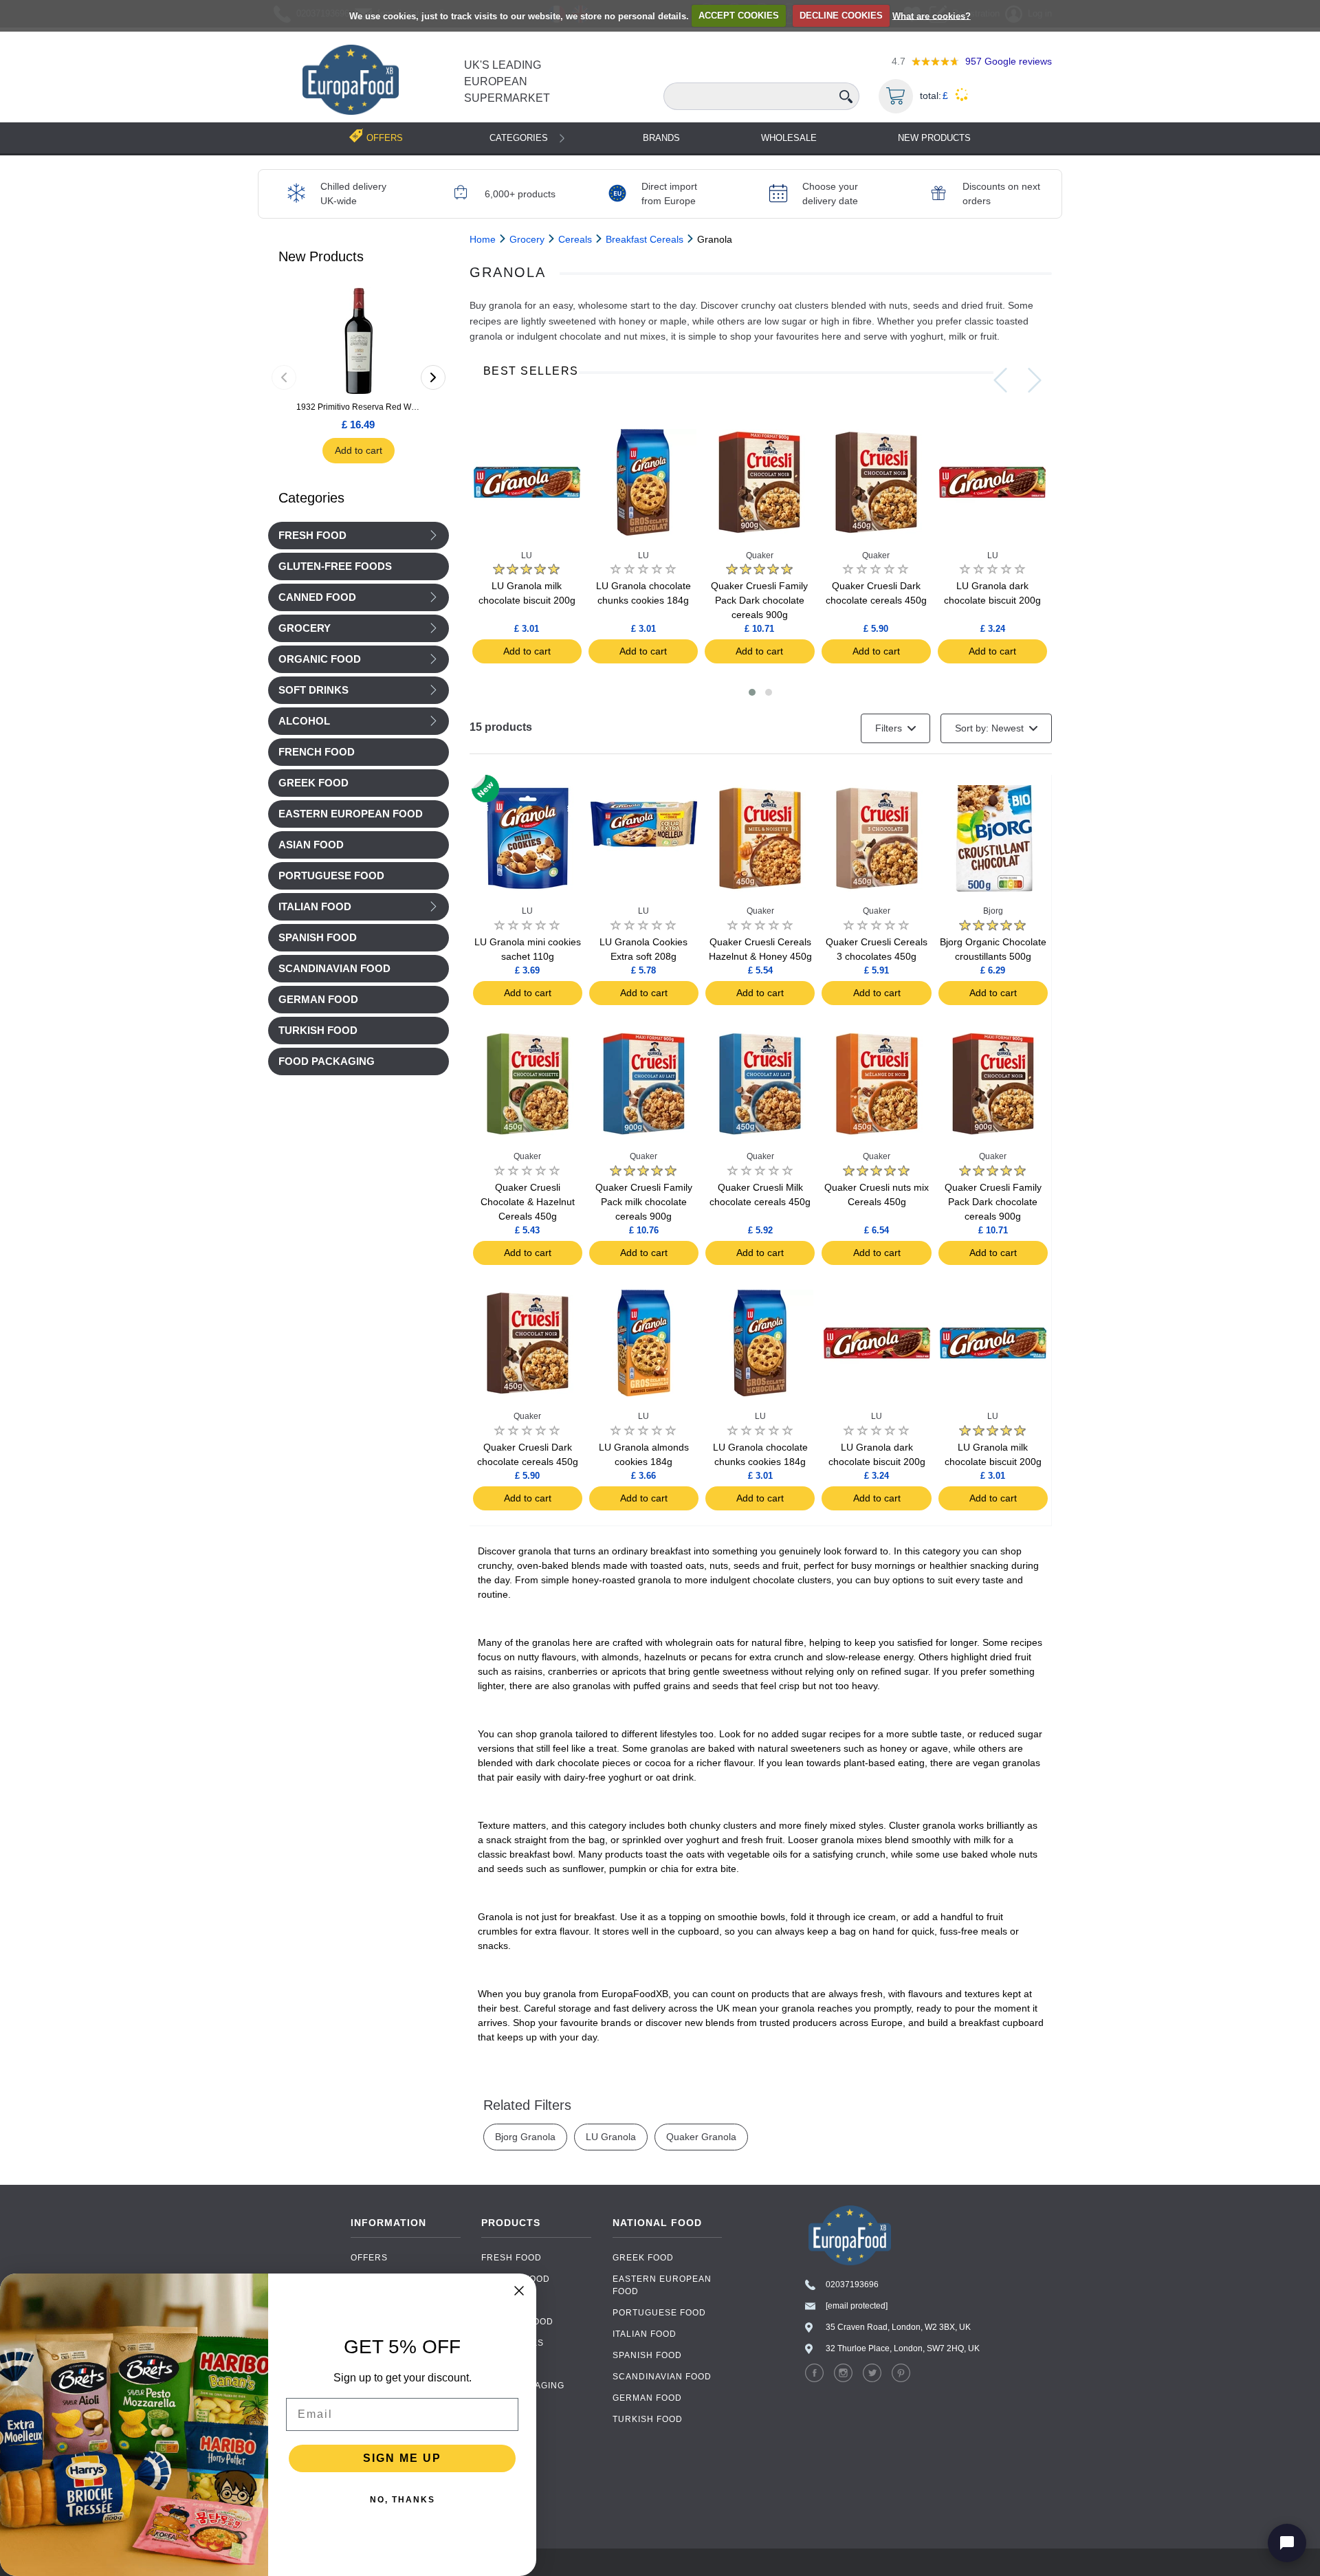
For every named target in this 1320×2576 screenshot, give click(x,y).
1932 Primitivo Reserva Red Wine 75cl (358, 407)
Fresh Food (312, 536)
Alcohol (304, 721)
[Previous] (284, 377)
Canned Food (317, 597)
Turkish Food (648, 2419)
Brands (661, 138)
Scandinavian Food (662, 2377)
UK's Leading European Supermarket (507, 81)
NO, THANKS (403, 2500)
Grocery (305, 628)
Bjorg (993, 911)
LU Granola (611, 2137)
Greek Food (643, 2258)
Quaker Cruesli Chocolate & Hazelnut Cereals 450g (528, 1202)
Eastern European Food (662, 2285)
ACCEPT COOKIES (739, 15)
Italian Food (315, 907)
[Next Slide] (1035, 380)
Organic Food (320, 659)
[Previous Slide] (1000, 380)
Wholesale (789, 138)
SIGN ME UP (402, 2458)
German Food (647, 2398)
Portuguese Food (659, 2313)
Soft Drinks (313, 690)
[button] (752, 692)
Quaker (760, 555)
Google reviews (1009, 61)
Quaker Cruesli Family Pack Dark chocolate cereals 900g (759, 600)
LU (527, 555)
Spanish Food (647, 2355)
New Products (934, 138)
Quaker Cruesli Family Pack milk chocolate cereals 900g (644, 1202)
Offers (369, 2258)
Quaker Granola (701, 2137)
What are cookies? (932, 15)
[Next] (433, 377)
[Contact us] (1287, 2543)
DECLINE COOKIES (841, 15)
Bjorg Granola (525, 2137)
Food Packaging (523, 2386)
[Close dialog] (519, 2291)
